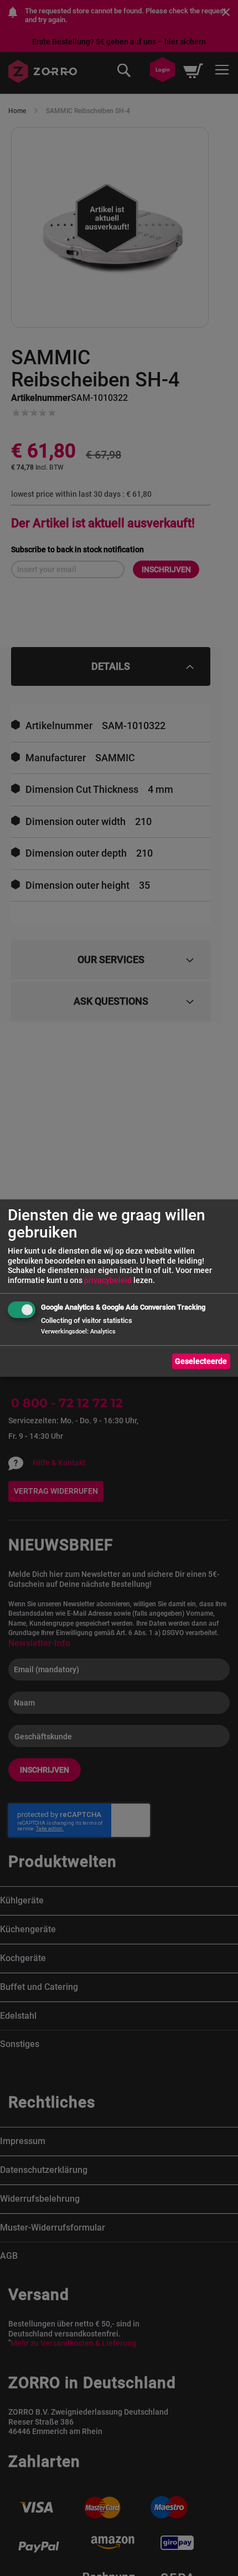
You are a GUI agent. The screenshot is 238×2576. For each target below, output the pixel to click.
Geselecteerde (201, 1361)
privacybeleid (108, 1280)
